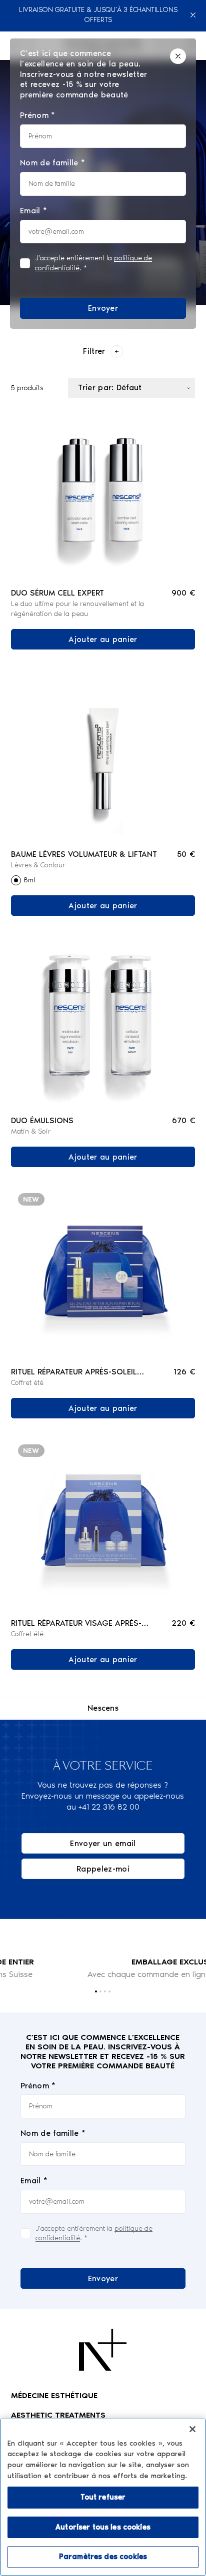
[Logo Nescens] (103, 2350)
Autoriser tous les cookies (103, 2527)
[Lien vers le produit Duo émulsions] (103, 1021)
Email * (34, 2181)
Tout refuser (103, 2497)
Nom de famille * (53, 2133)
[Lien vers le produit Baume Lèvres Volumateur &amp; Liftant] (103, 755)
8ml (29, 880)
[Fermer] (194, 15)
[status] (103, 184)
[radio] (16, 880)
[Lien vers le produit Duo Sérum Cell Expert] (103, 494)
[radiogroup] (103, 880)
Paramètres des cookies (103, 2557)
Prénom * (38, 2086)
